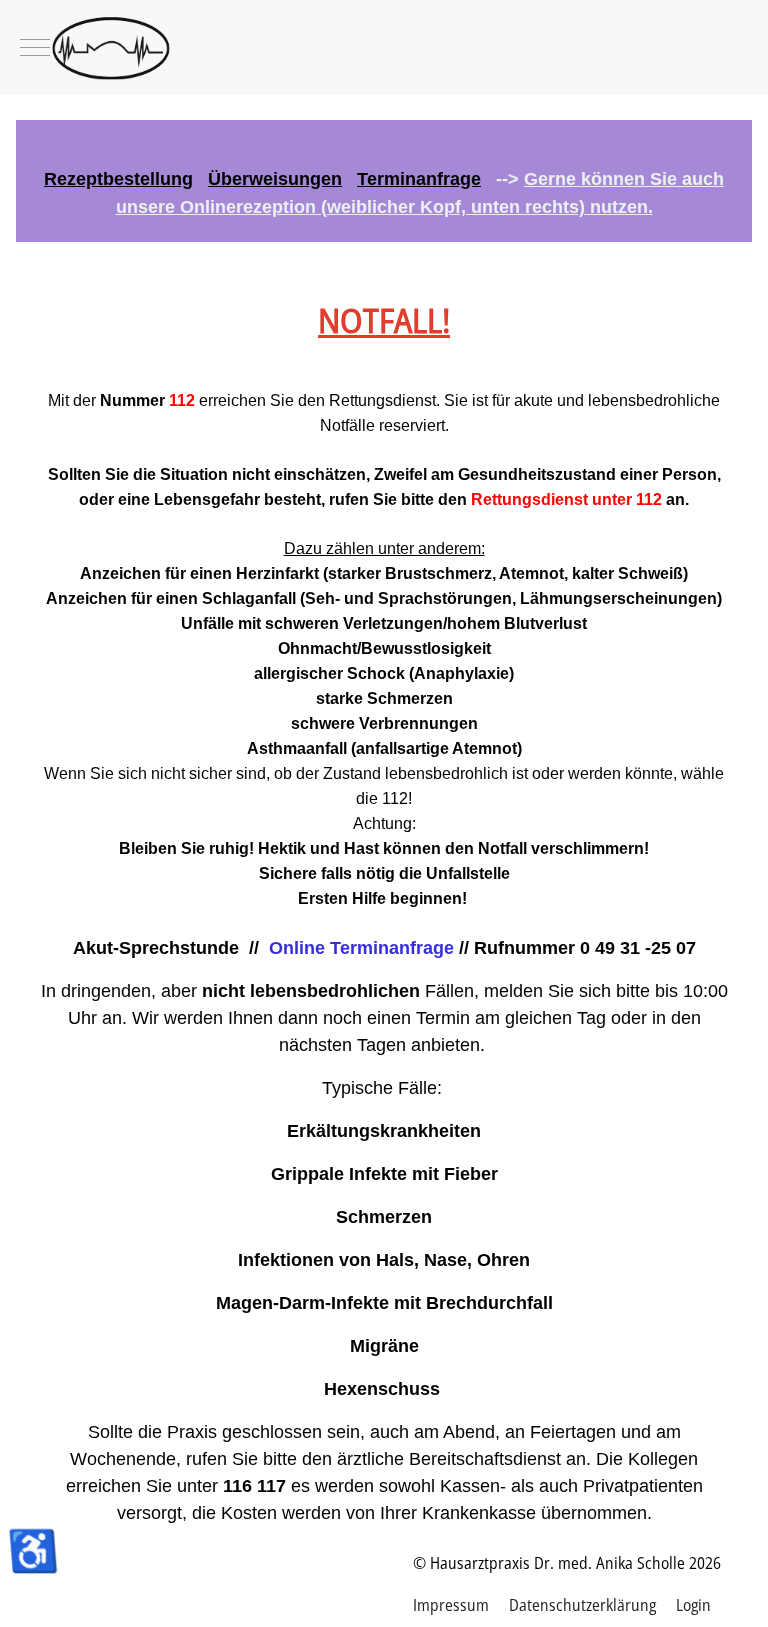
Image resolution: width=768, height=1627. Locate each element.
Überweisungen (275, 179)
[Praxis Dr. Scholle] (384, 47)
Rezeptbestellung (118, 179)
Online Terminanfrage (361, 948)
